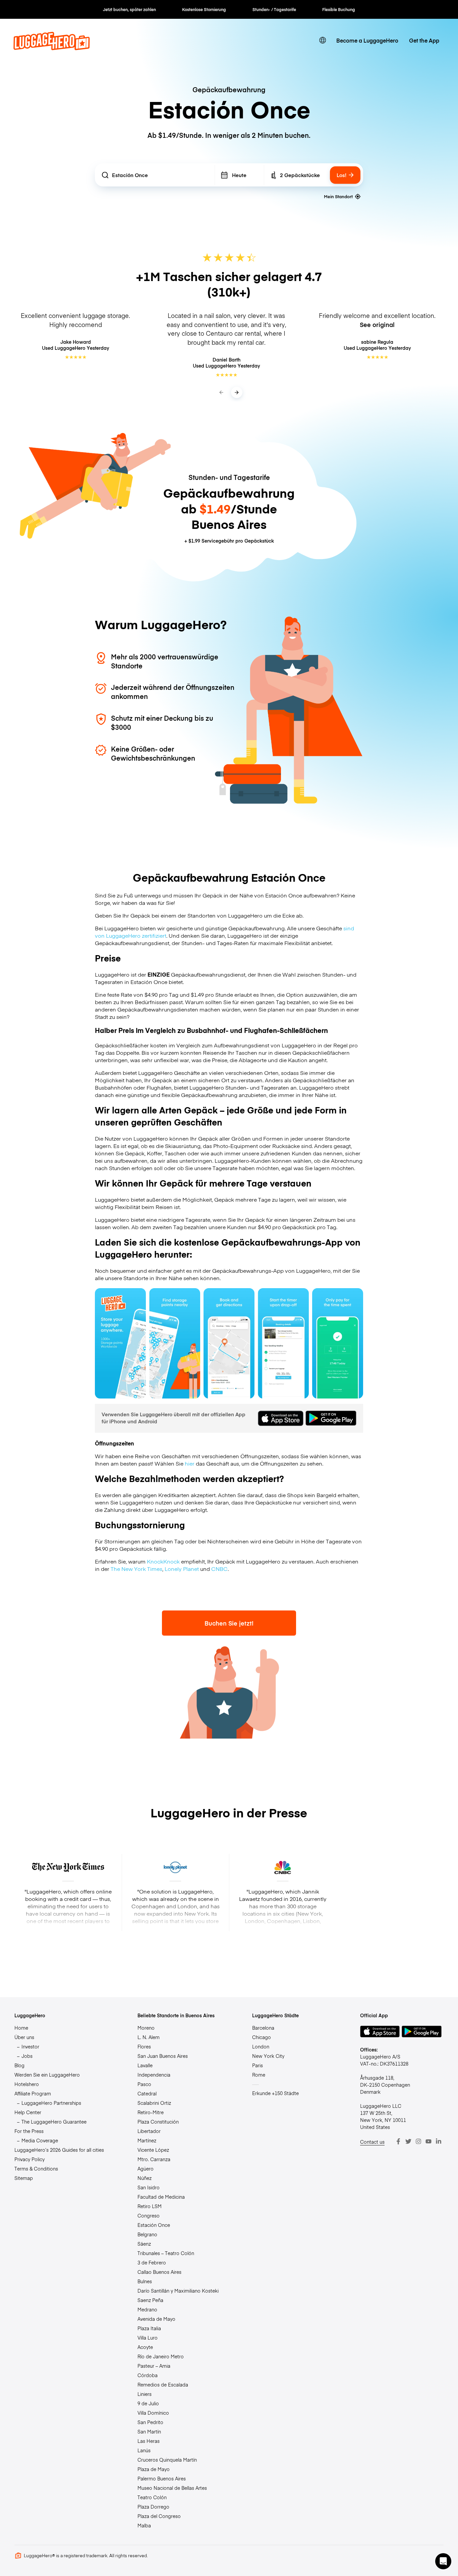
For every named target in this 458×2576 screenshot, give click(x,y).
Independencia (154, 2075)
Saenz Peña (150, 2300)
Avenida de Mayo (156, 2319)
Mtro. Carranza (154, 2159)
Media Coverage (40, 2140)
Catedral (147, 2093)
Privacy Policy (30, 2159)
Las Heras (149, 2441)
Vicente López (153, 2150)
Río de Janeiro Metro (161, 2356)
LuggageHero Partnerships (51, 2103)
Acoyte (145, 2347)
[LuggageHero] (52, 48)
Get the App (424, 40)
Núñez (145, 2178)
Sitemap (24, 2178)
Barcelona (263, 2028)
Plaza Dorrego (153, 2507)
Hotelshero (27, 2084)
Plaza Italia (149, 2328)
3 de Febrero (152, 2262)
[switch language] (323, 40)
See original (377, 324)
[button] (443, 2561)
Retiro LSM (150, 2206)
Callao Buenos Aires (159, 2272)
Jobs (27, 2056)
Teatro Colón (152, 2497)
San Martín (149, 2431)
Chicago (262, 2037)
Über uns (24, 2037)
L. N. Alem (149, 2037)
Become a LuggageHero (367, 40)
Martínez (147, 2140)
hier (190, 1463)
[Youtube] (428, 2141)
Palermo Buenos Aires (162, 2478)
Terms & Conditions (36, 2169)
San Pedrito (150, 2422)
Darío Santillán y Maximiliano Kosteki (178, 2291)
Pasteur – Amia (154, 2366)
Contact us (372, 2142)
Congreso (149, 2215)
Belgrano (147, 2234)
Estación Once (154, 2225)
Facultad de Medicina (161, 2197)
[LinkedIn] (439, 2141)
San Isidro (149, 2187)
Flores (144, 2046)
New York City (268, 2056)
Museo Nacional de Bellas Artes (172, 2488)
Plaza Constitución (158, 2122)
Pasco (144, 2084)
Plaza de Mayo (154, 2469)
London (261, 2046)
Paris (257, 2065)
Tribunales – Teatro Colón (166, 2253)
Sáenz (144, 2244)
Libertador (149, 2131)
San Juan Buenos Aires (163, 2056)
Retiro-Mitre (151, 2112)
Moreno (146, 2028)
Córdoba (148, 2375)
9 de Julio (148, 2403)
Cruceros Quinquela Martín (167, 2460)
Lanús (144, 2450)
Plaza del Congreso (159, 2516)
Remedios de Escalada (163, 2385)
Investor (30, 2046)
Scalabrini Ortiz (154, 2103)
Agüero (146, 2169)
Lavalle (145, 2065)
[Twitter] (408, 2141)
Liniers (145, 2394)
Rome (259, 2075)
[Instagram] (418, 2141)
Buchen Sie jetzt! (229, 1623)
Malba (144, 2525)
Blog (19, 2065)
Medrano (147, 2309)
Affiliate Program (33, 2093)
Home (21, 2028)
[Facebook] (398, 2141)
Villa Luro (148, 2338)
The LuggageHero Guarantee (54, 2122)
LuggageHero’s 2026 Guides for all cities (59, 2150)
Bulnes (145, 2281)
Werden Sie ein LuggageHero (47, 2075)
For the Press (29, 2131)
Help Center (28, 2112)
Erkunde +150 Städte (275, 2093)
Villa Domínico (153, 2413)
